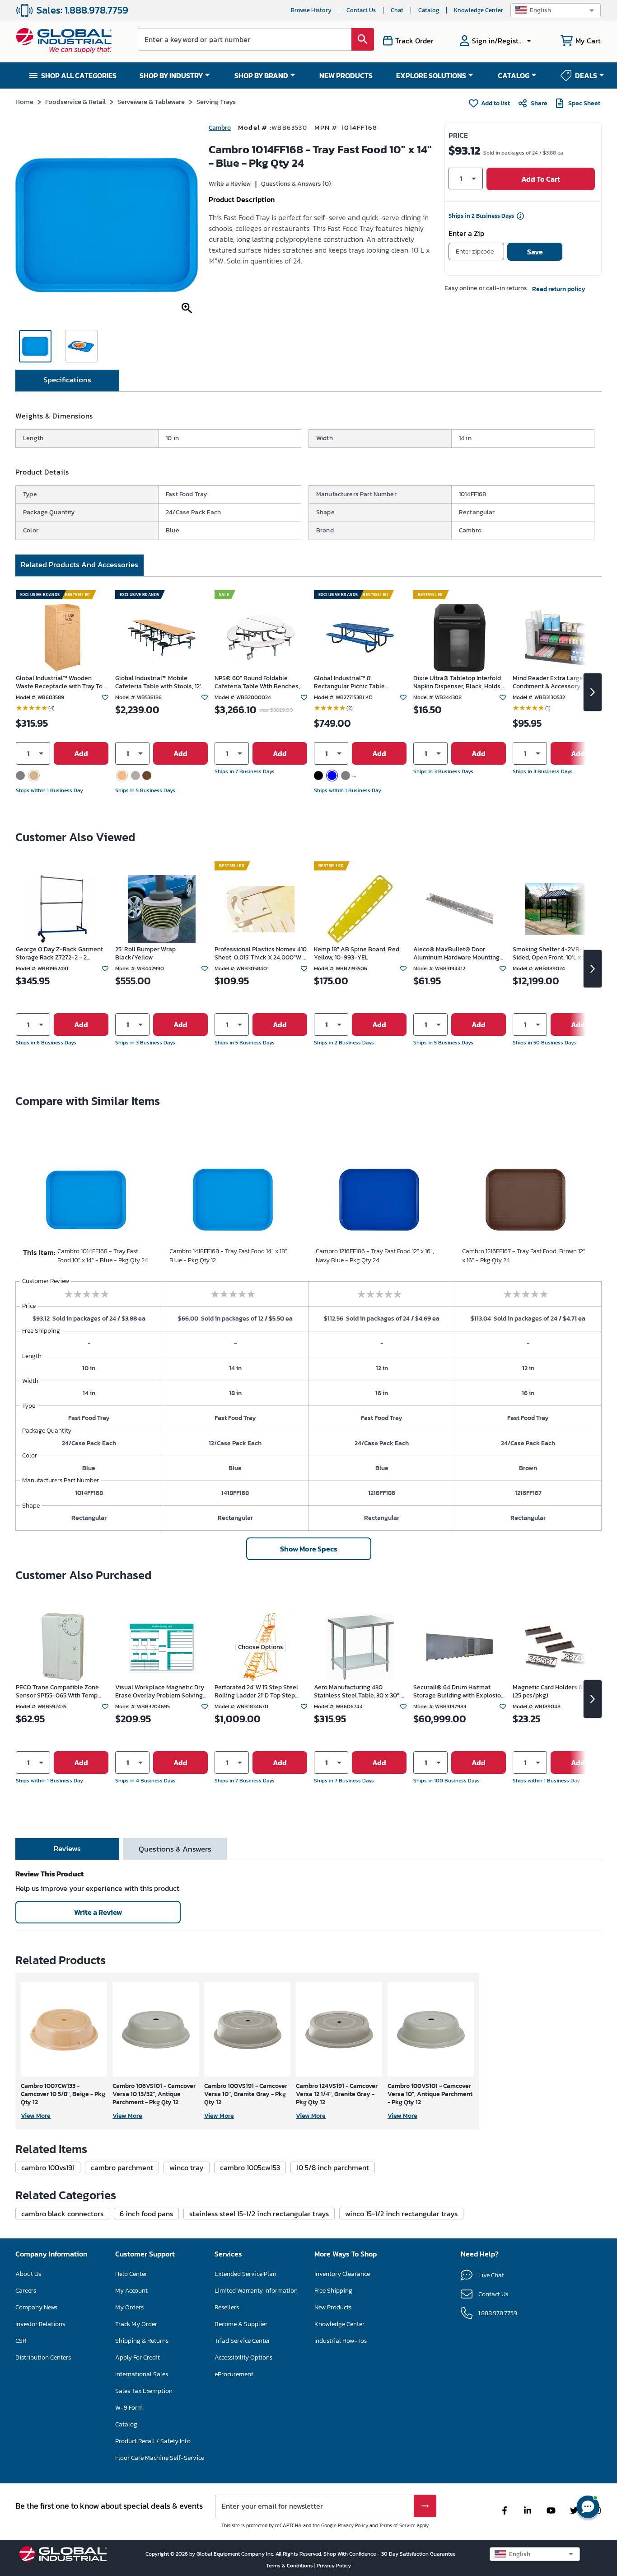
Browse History (311, 10)
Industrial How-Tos (341, 2341)
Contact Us (361, 10)
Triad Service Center (242, 2341)
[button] (556, 10)
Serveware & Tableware (151, 101)
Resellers (227, 2307)
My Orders (129, 2307)
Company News (36, 2307)
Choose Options (261, 1647)
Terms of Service (397, 2525)
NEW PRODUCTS (346, 75)
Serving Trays (216, 101)
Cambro (220, 128)
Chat (397, 10)
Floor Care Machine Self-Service (160, 2458)
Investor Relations (40, 2324)
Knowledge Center (479, 10)
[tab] (67, 381)
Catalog (429, 10)
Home (24, 101)
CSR (21, 2341)
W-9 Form (129, 2408)
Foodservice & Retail (75, 101)
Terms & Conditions (290, 2566)
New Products (333, 2307)
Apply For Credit (138, 2357)
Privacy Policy (353, 2525)
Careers (26, 2291)
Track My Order (136, 2324)
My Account (131, 2291)
